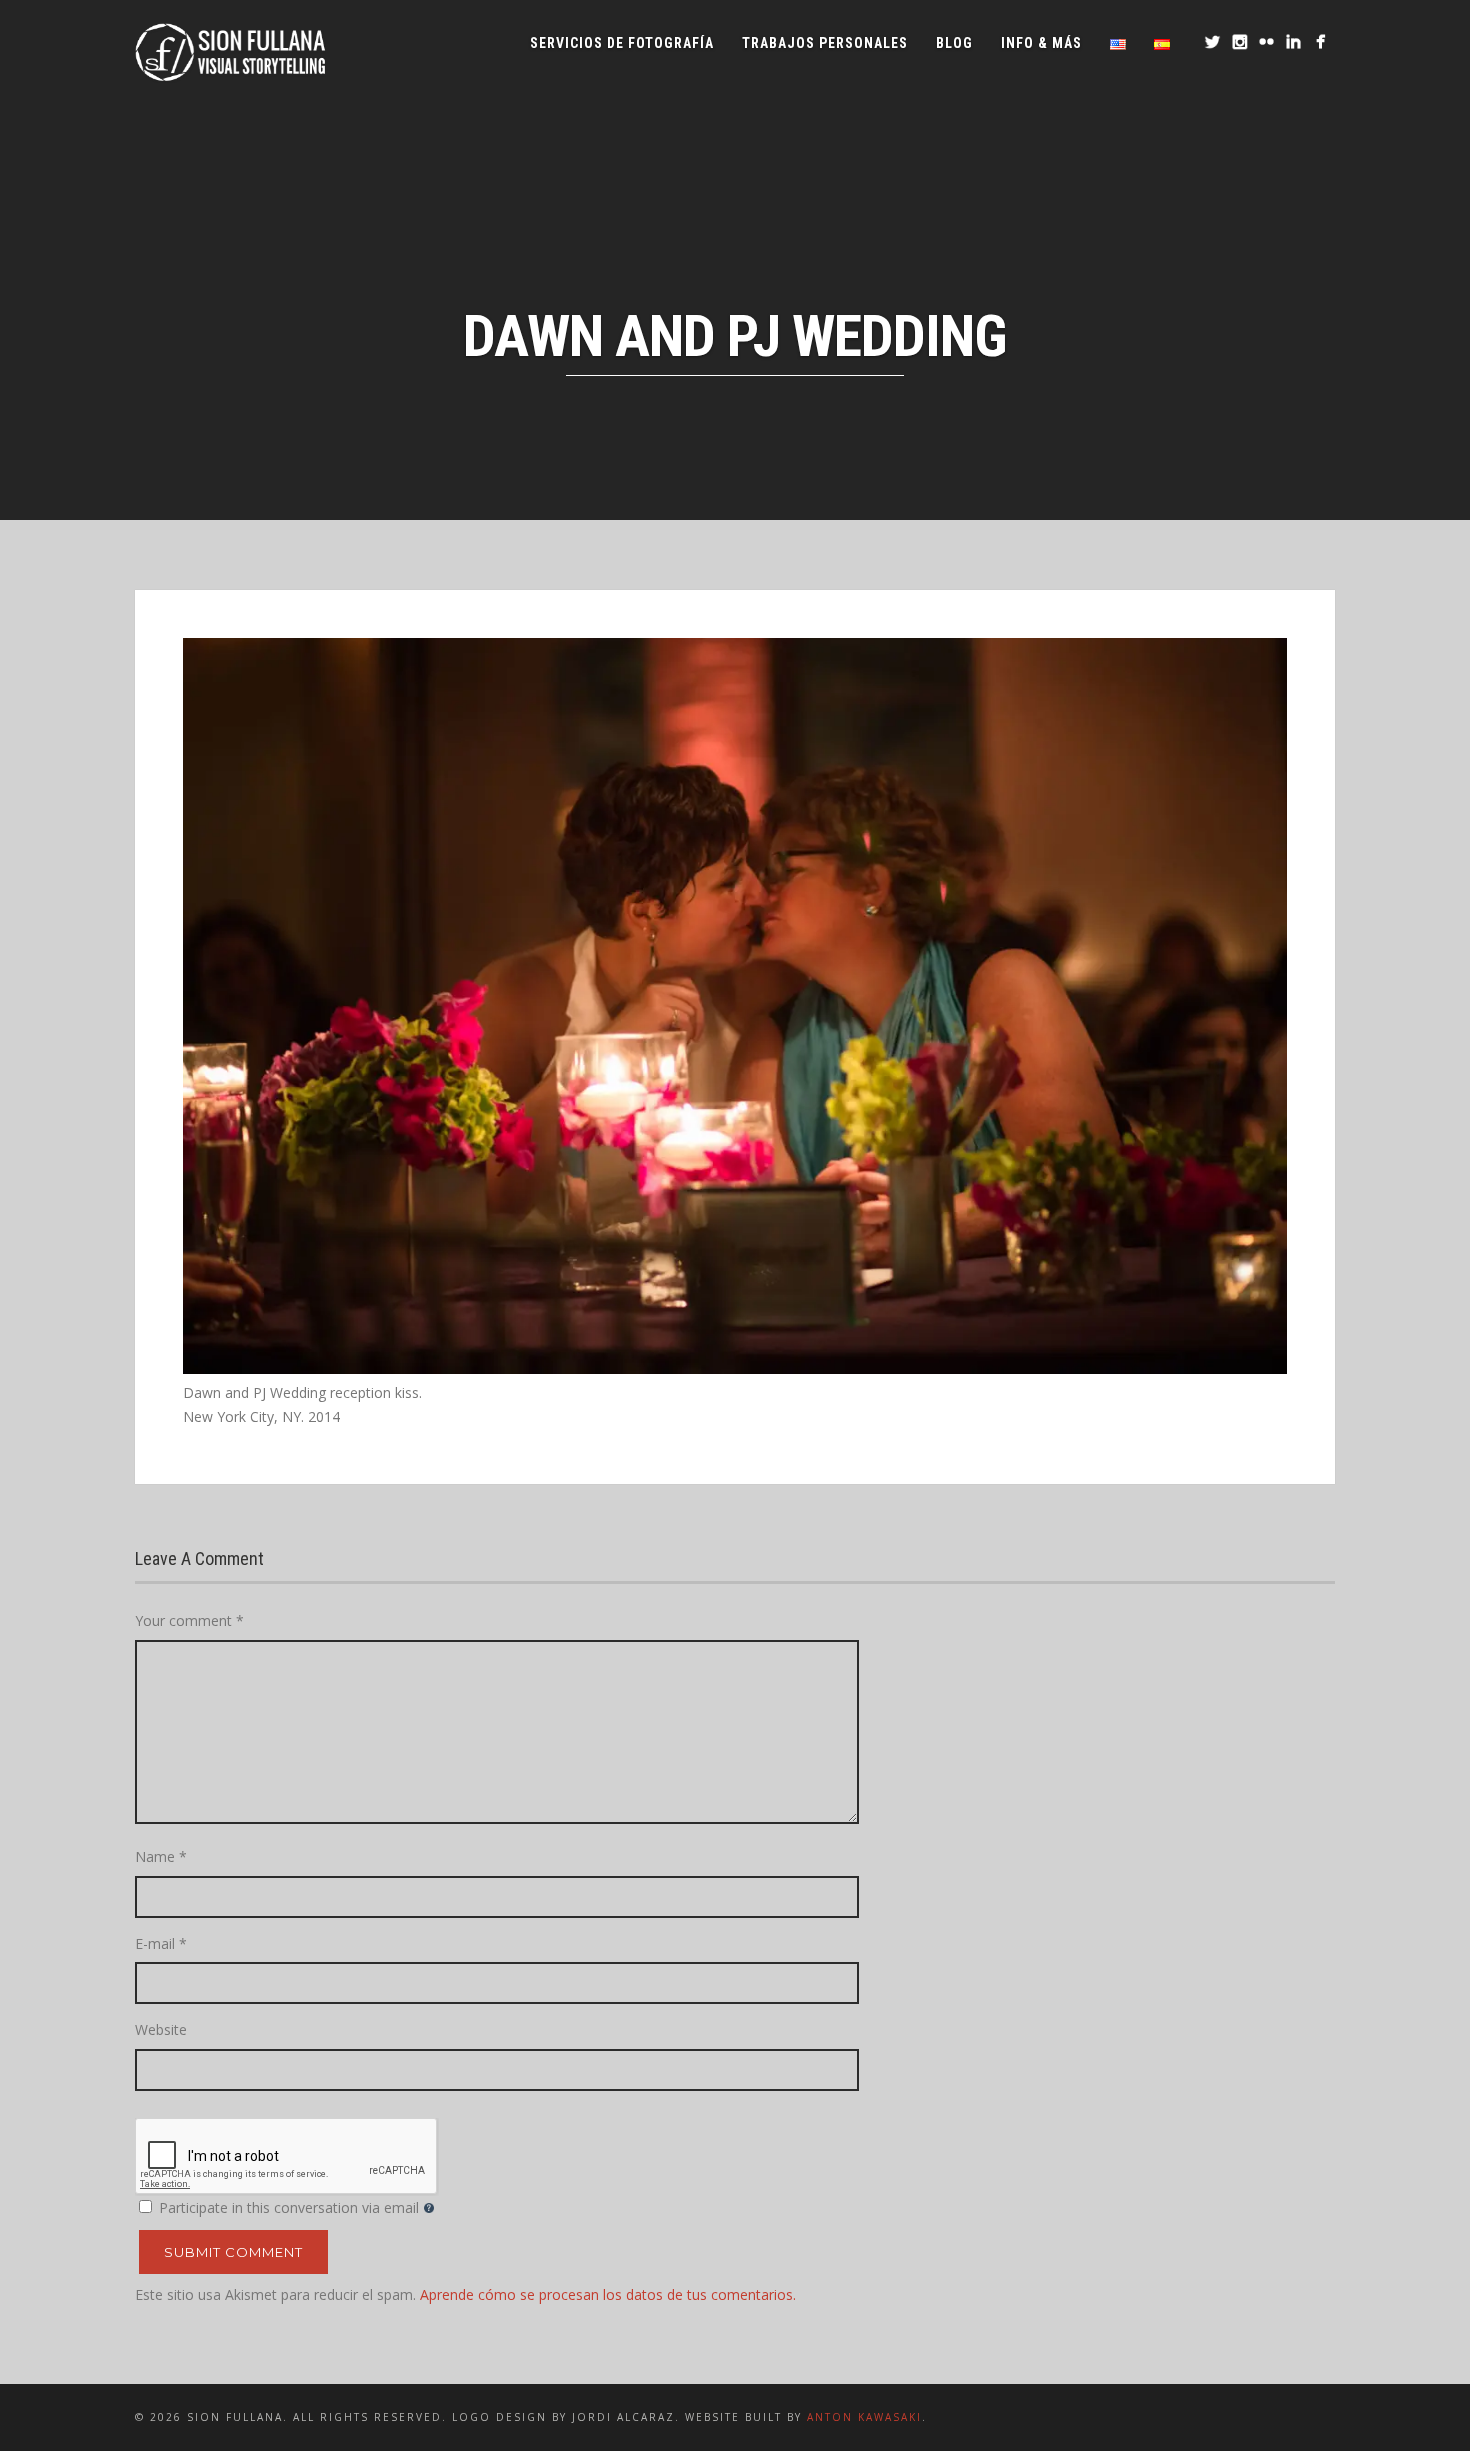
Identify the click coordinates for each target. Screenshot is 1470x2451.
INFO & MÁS (1041, 43)
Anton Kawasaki (864, 2417)
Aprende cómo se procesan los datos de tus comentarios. (608, 2294)
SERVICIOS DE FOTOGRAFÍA (622, 43)
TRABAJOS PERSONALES (825, 43)
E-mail (161, 1943)
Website (161, 2029)
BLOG (954, 43)
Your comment (189, 1620)
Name (161, 1856)
